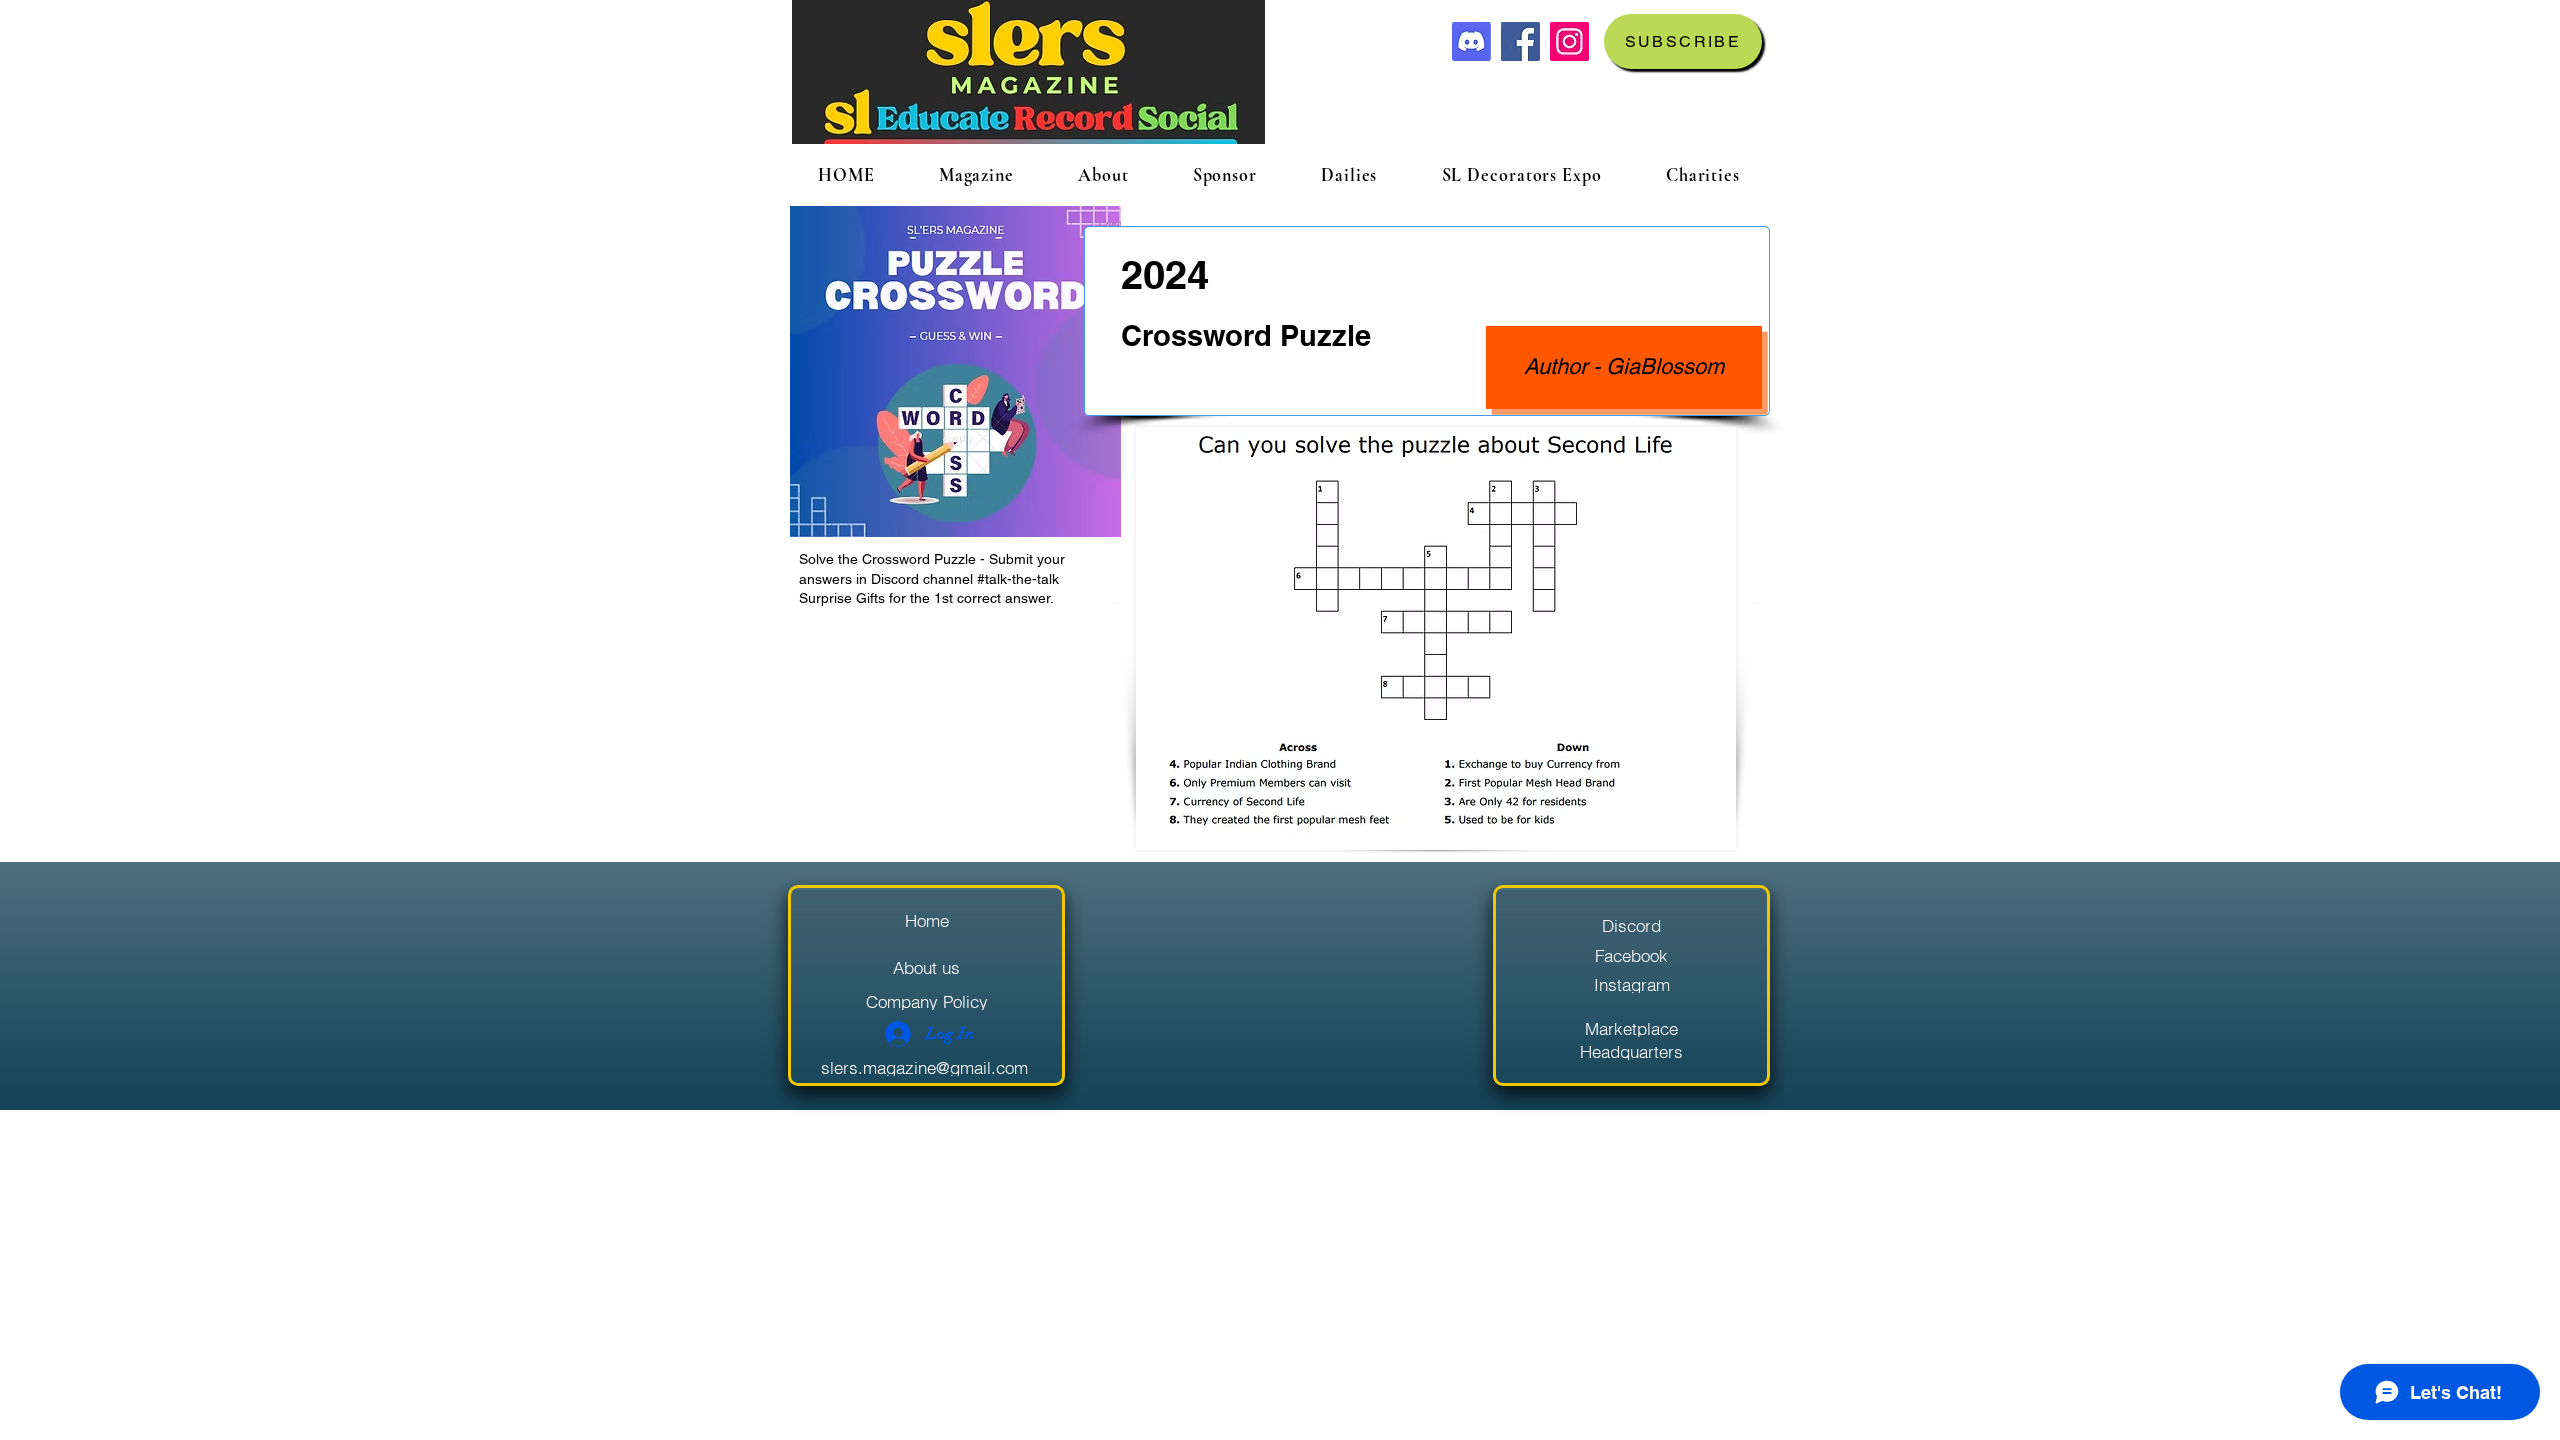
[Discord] (1471, 41)
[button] (1683, 41)
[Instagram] (1569, 41)
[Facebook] (1520, 41)
